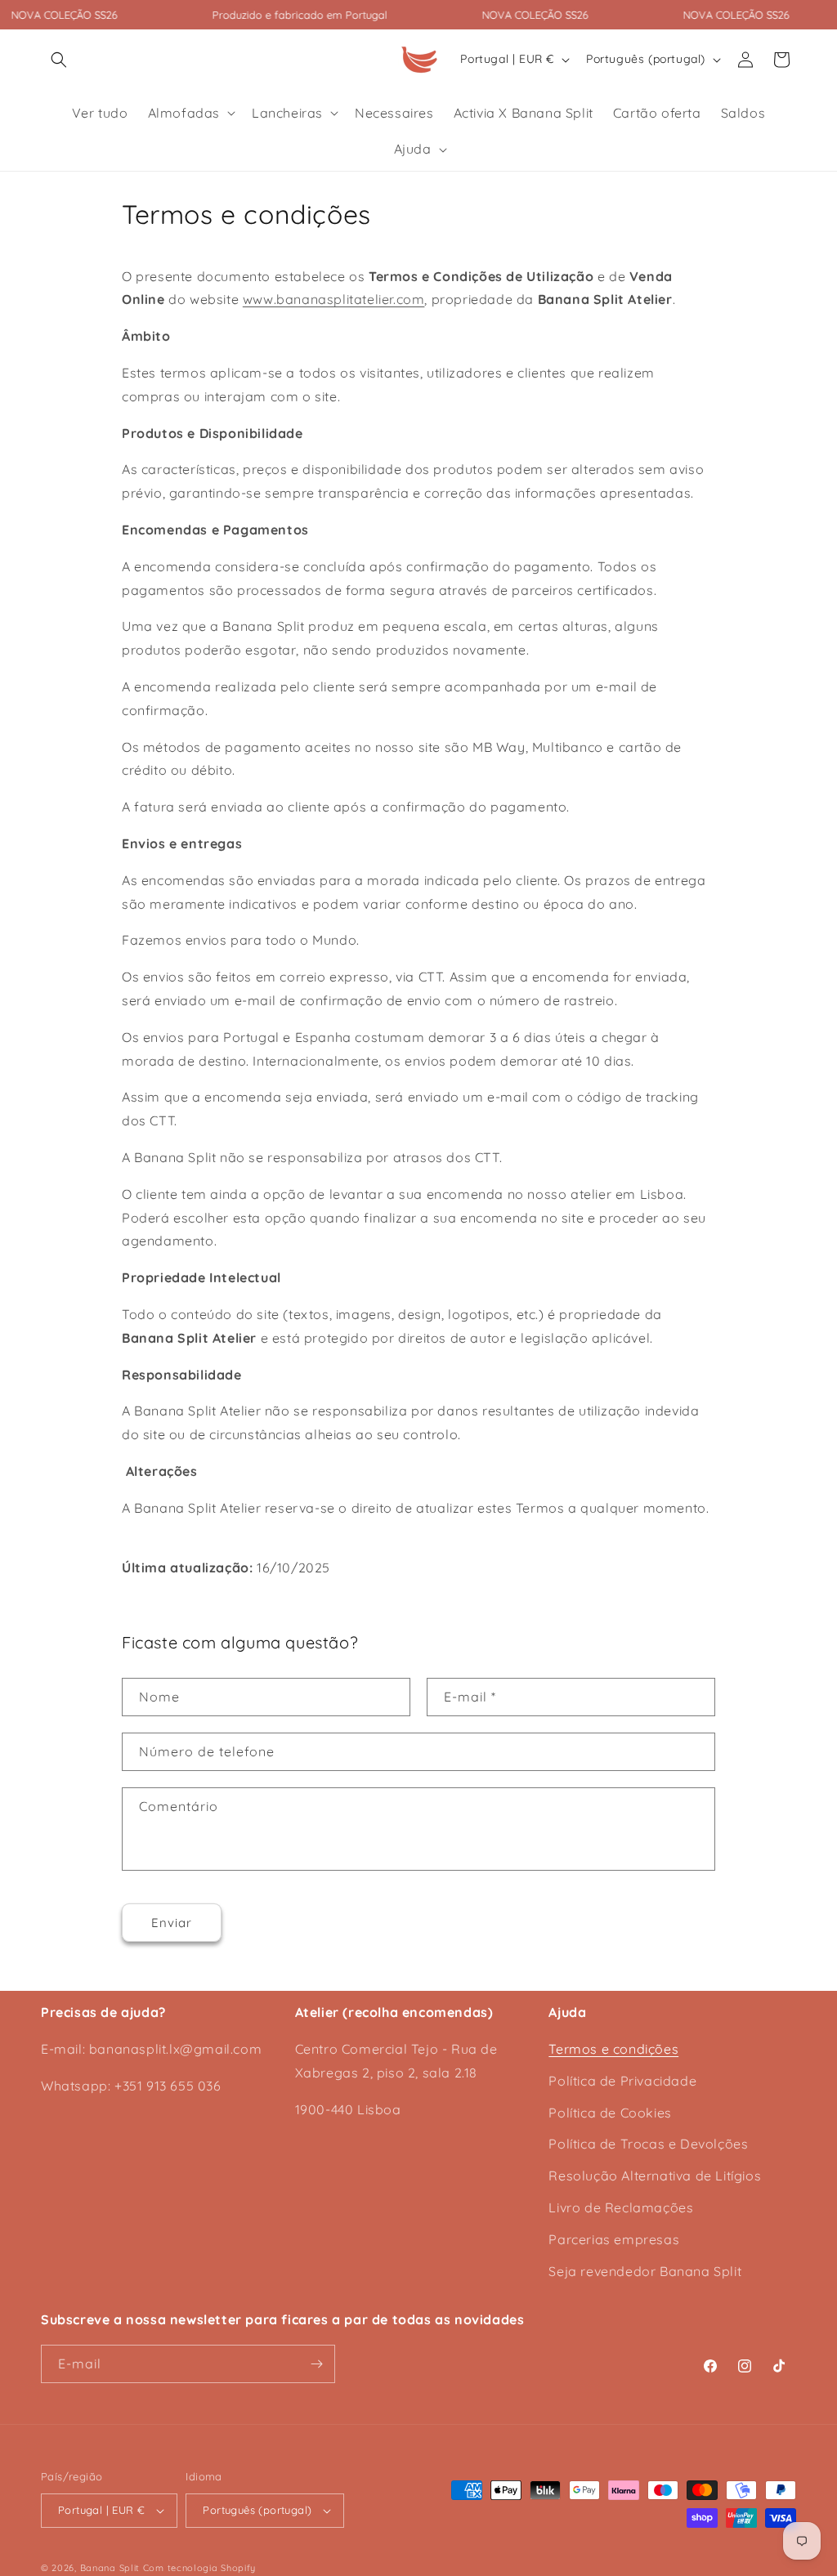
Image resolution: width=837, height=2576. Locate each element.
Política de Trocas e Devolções (648, 2144)
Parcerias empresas (614, 2239)
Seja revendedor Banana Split (645, 2271)
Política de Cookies (610, 2113)
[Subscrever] (316, 2364)
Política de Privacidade (622, 2081)
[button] (59, 60)
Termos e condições (613, 2049)
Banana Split (110, 2568)
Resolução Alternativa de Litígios (655, 2176)
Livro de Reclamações (621, 2207)
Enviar (172, 1923)
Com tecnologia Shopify (199, 2568)
